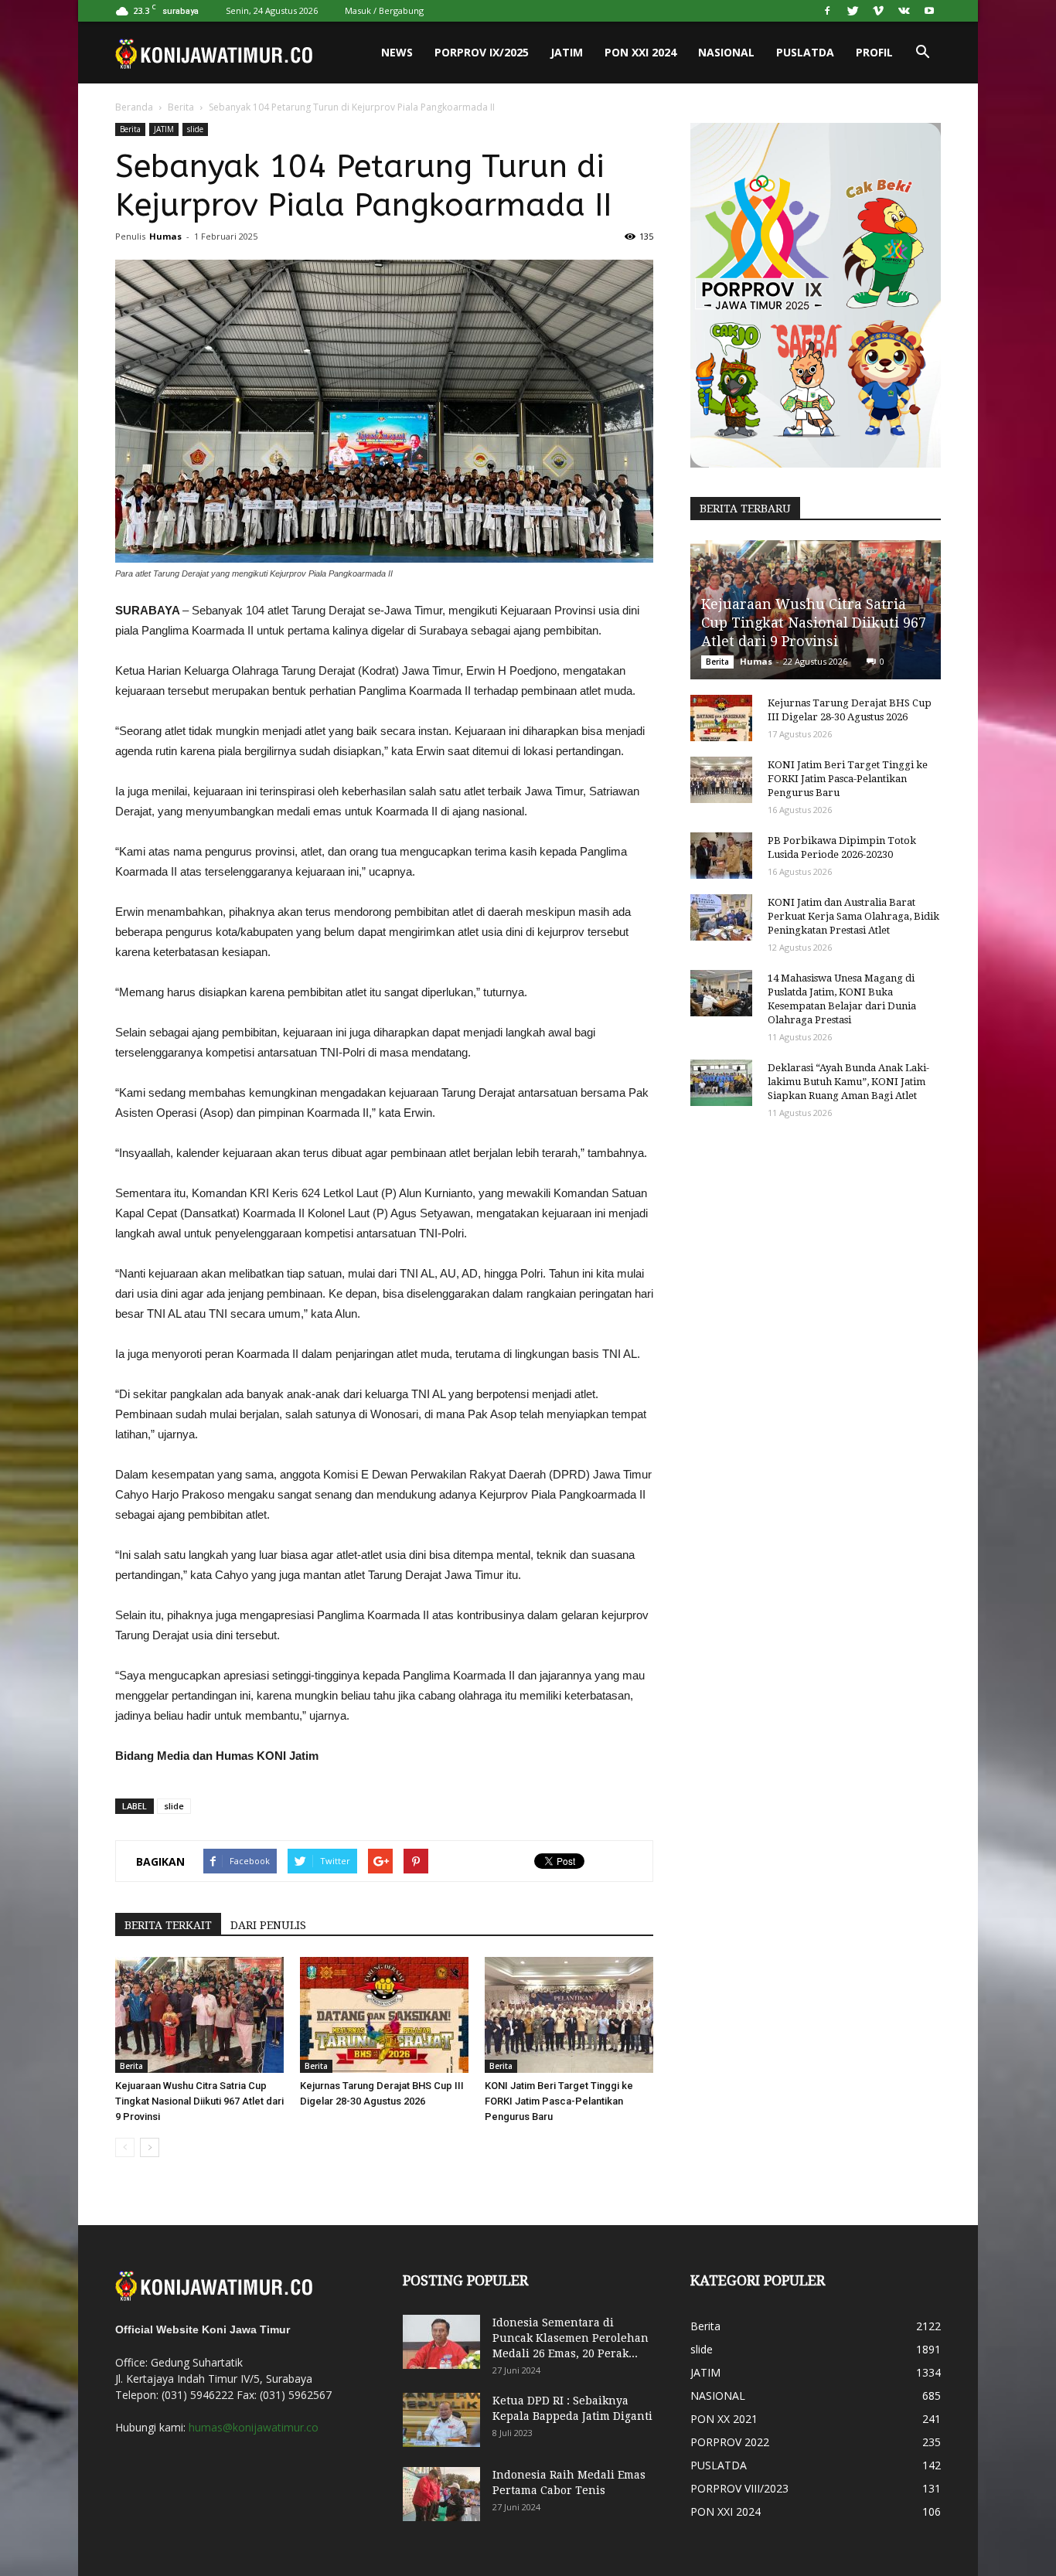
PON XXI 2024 (640, 52)
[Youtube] (929, 11)
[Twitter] (853, 11)
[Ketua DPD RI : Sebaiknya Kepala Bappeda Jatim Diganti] (441, 2420)
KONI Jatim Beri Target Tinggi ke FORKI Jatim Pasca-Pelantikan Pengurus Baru (559, 2101)
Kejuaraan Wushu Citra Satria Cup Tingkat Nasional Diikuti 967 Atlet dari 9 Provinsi (199, 2101)
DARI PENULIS (268, 1925)
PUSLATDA (805, 52)
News (397, 52)
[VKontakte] (904, 11)
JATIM (567, 52)
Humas (165, 236)
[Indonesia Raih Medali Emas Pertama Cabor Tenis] (441, 2494)
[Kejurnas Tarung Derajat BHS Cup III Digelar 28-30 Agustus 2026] (384, 2015)
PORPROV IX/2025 (482, 52)
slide (195, 129)
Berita (181, 107)
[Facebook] (827, 11)
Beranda (134, 107)
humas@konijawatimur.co (254, 2427)
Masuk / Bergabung (384, 10)
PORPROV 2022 (730, 2442)
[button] (922, 53)
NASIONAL (726, 52)
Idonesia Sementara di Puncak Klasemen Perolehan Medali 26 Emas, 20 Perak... (571, 2338)
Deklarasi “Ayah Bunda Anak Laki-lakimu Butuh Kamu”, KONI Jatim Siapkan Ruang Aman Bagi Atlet (848, 1082)
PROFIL (874, 52)
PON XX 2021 (724, 2419)
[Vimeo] (878, 11)
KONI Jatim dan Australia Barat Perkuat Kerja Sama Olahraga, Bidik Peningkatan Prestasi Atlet (853, 916)
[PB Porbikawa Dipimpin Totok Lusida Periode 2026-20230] (721, 856)
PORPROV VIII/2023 (739, 2488)
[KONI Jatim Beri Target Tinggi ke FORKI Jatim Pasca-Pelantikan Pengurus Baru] (569, 2015)
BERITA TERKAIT (168, 1925)
